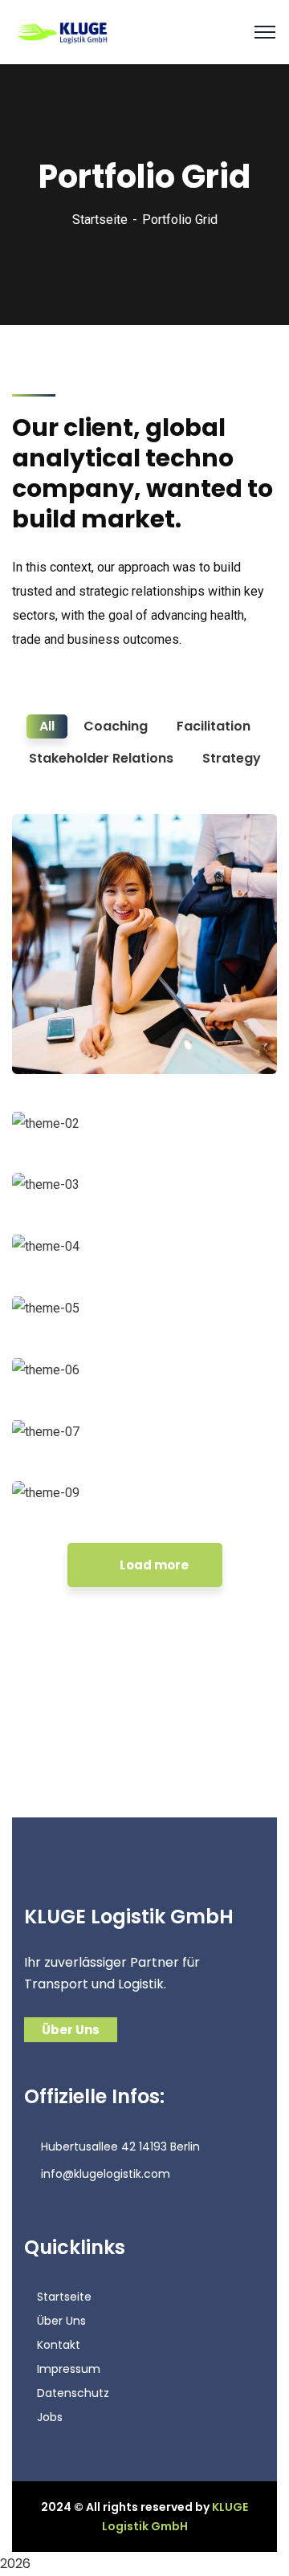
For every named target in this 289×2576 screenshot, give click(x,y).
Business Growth (93, 1017)
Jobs (50, 2417)
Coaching (59, 1041)
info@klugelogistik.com (106, 2174)
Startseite (100, 220)
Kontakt (59, 2345)
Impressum (69, 2369)
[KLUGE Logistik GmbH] (63, 31)
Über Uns (61, 2321)
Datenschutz (73, 2393)
